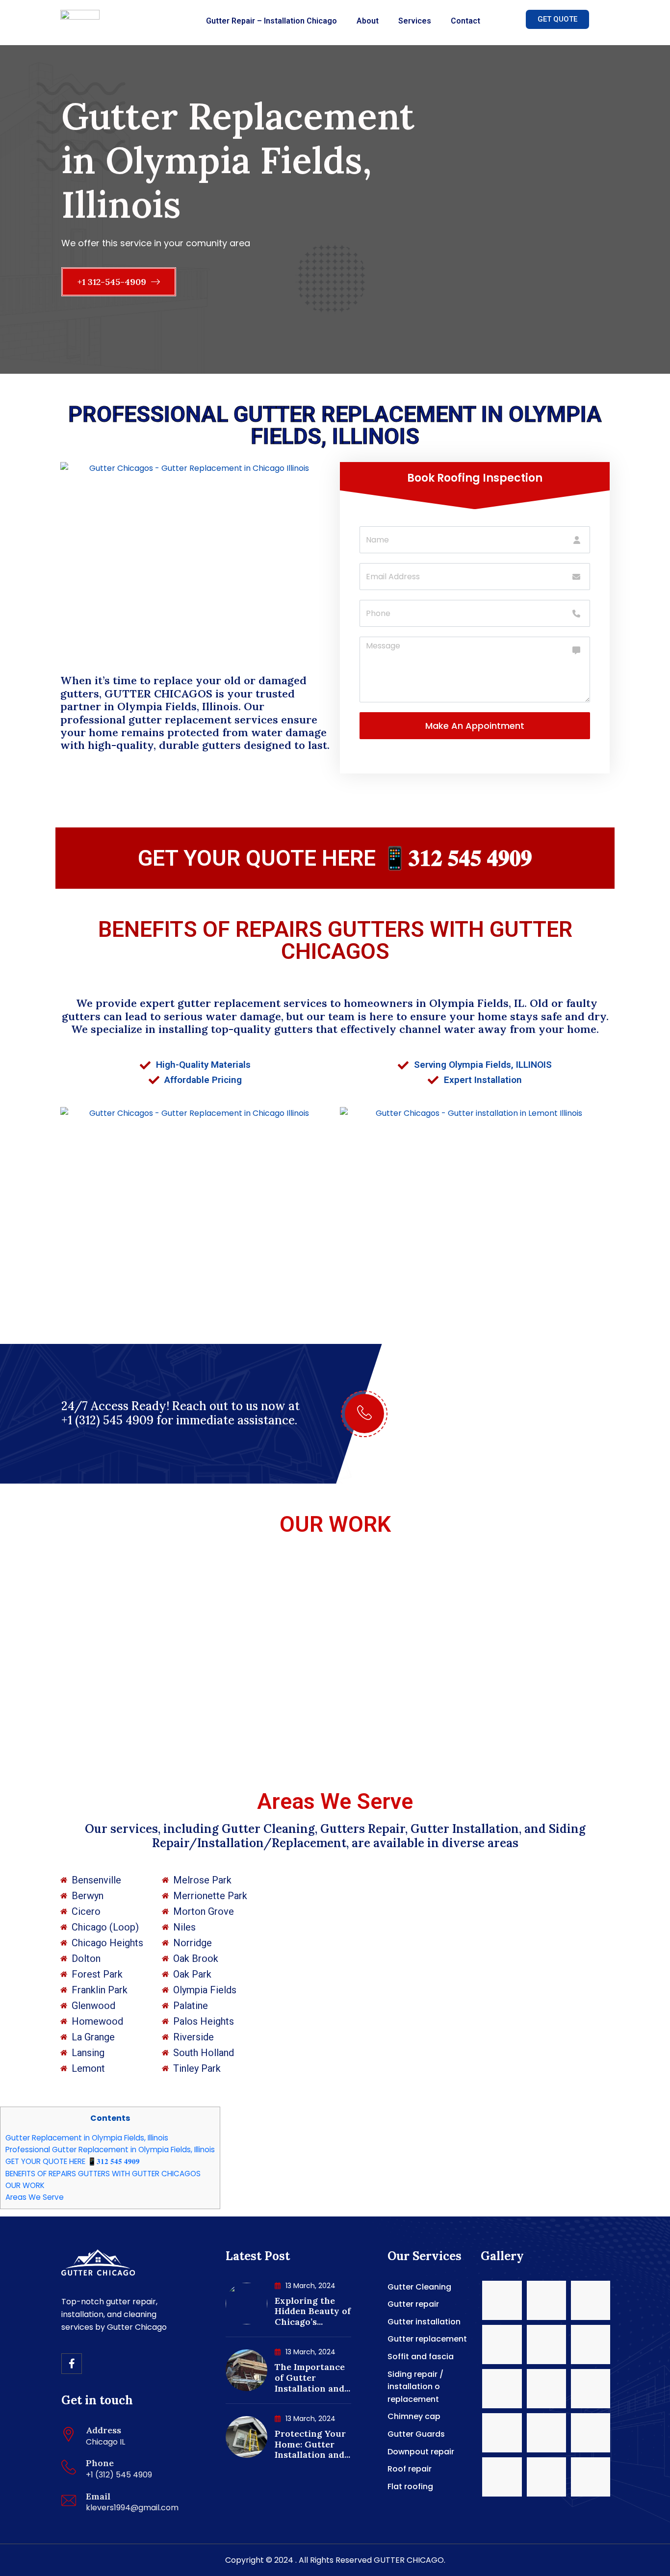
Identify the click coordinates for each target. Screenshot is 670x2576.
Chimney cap (414, 2416)
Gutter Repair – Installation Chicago (271, 21)
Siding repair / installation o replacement (415, 2387)
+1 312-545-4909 (113, 282)
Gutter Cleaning (419, 2287)
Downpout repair (421, 2452)
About (368, 21)
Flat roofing (410, 2486)
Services (415, 21)
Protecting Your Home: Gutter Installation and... (312, 2444)
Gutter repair (413, 2304)
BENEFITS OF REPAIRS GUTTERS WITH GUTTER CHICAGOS (335, 940)
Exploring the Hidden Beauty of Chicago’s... (313, 2311)
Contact (465, 21)
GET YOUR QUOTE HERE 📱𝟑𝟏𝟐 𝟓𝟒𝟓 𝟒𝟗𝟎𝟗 (335, 858)
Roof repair (410, 2469)
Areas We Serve (35, 2197)
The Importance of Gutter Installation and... (312, 2377)
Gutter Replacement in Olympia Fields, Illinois (87, 2138)
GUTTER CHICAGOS (158, 694)
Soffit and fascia (421, 2357)
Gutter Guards (416, 2434)
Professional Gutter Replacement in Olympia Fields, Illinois (110, 2150)
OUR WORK (335, 1524)
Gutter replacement (427, 2339)
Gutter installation (424, 2322)
